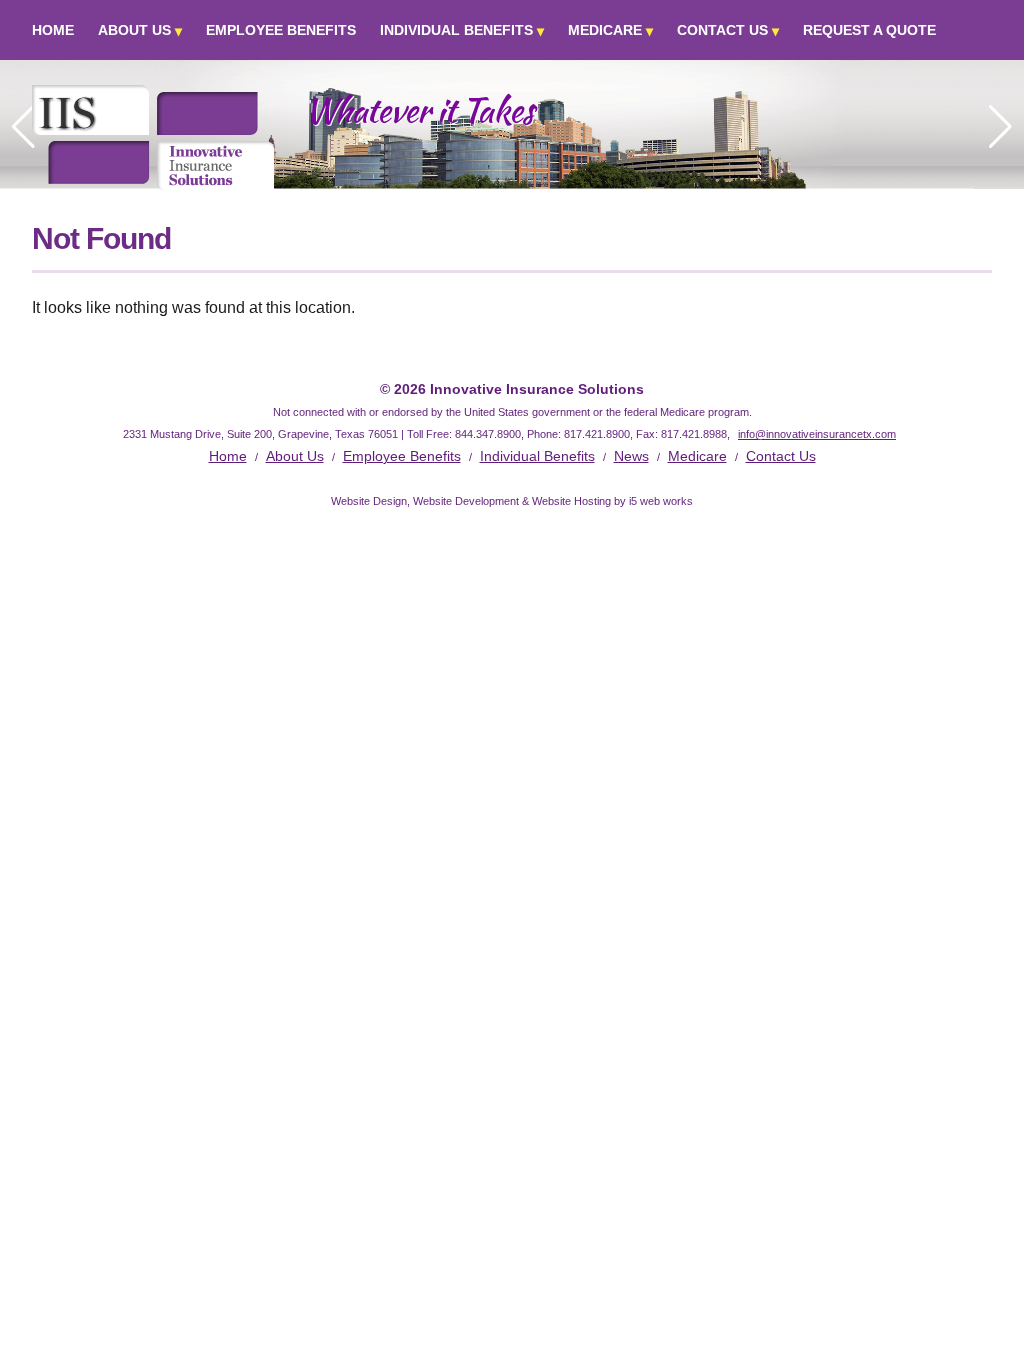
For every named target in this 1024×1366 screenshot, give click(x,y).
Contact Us (722, 30)
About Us (134, 30)
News (631, 456)
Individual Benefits (456, 30)
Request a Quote (869, 30)
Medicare (605, 30)
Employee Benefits (281, 30)
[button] (1000, 127)
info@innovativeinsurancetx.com (817, 434)
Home (53, 30)
